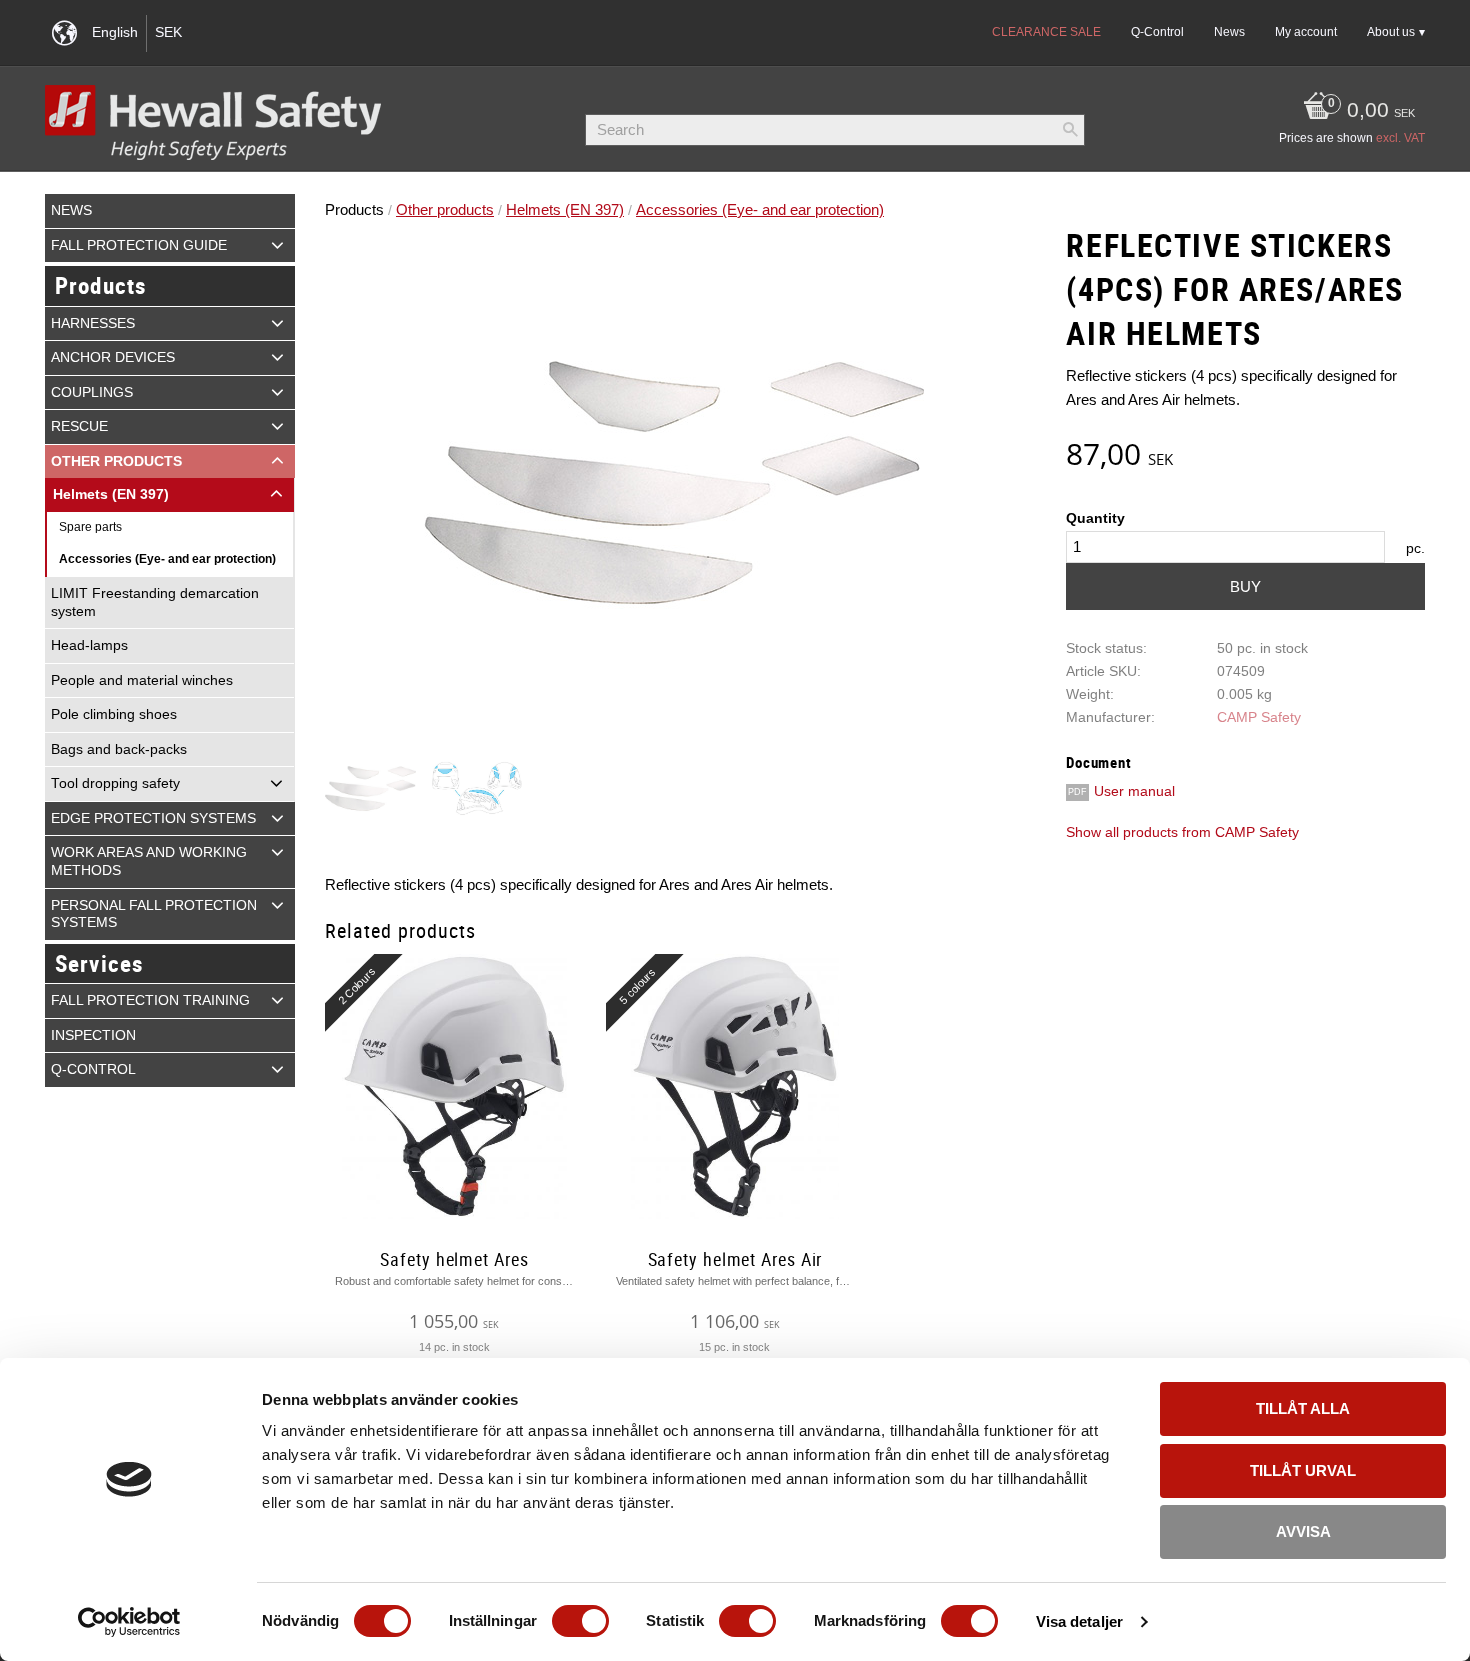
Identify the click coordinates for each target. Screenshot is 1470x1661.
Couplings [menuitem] (92, 392)
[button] (277, 245)
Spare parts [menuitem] (90, 527)
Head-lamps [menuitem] (89, 645)
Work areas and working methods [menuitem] (149, 861)
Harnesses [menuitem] (93, 323)
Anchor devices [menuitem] (113, 357)
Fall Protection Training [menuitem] (150, 1000)
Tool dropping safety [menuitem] (115, 783)
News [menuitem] (1229, 32)
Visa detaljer (1079, 1621)
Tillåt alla (1303, 1408)
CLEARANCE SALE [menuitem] (1046, 32)
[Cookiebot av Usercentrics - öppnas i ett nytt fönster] (129, 1622)
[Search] (1070, 130)
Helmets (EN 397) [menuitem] (111, 494)
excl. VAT (1400, 138)
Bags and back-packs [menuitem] (119, 749)
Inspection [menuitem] (93, 1035)
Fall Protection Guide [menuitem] (139, 245)
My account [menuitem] (1306, 32)
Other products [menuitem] (116, 461)
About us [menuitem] (1391, 32)
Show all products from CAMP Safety (1182, 832)
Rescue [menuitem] (79, 426)
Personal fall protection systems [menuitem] (154, 914)
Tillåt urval (1303, 1470)
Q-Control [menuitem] (1157, 32)
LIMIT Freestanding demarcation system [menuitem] (155, 602)
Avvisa (1303, 1531)
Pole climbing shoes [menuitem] (114, 714)
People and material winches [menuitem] (142, 680)
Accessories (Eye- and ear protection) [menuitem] (167, 559)
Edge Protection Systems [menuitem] (153, 818)
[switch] (580, 1621)
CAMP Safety (1259, 717)
